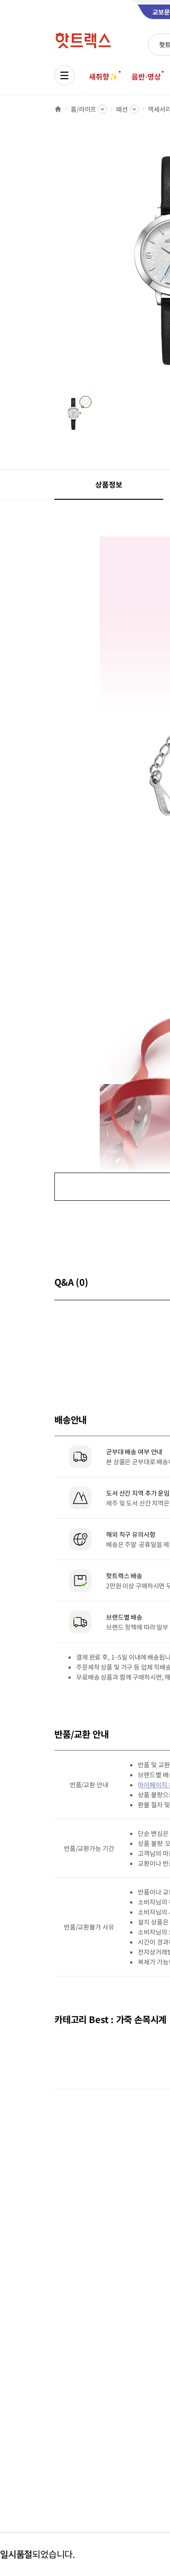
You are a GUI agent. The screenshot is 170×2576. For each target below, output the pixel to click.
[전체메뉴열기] (64, 75)
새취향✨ (103, 76)
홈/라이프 (83, 109)
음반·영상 (146, 76)
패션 (122, 109)
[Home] (58, 109)
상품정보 (109, 484)
